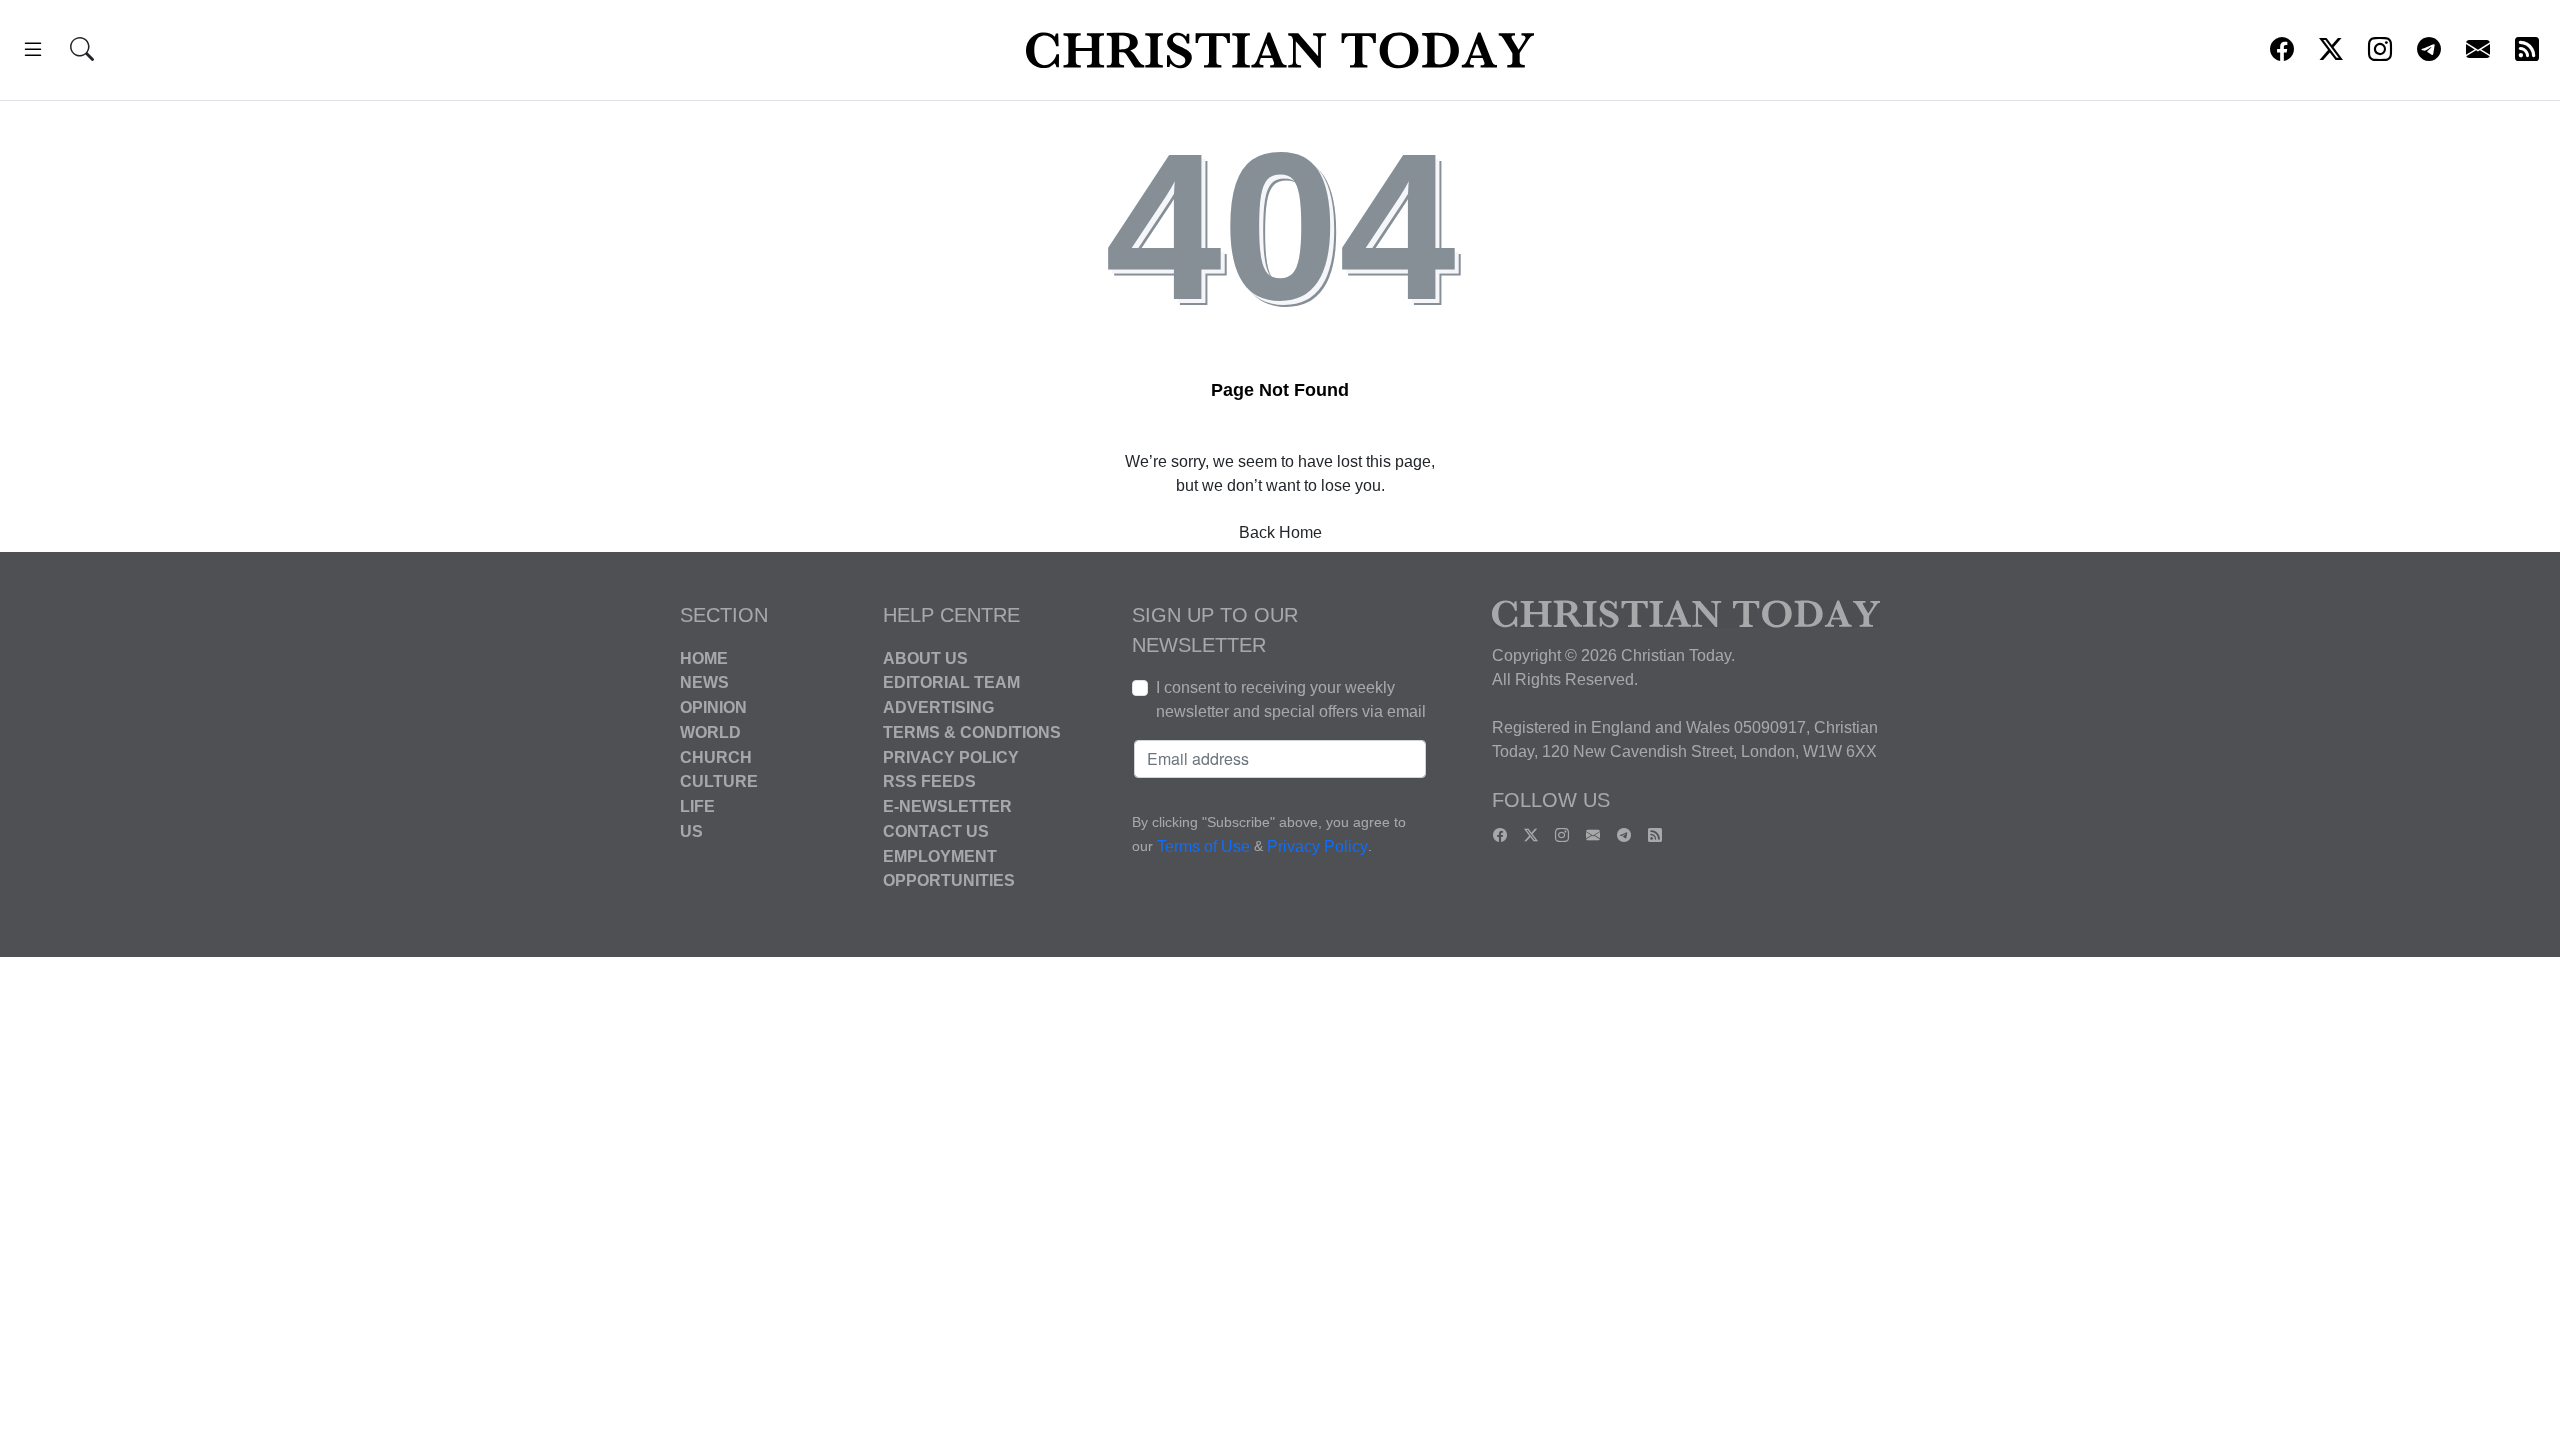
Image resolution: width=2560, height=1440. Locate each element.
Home (704, 657)
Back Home (1280, 532)
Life (697, 806)
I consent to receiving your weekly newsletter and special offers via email (1291, 699)
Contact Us (936, 831)
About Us (925, 657)
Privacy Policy (951, 756)
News (704, 682)
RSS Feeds (929, 781)
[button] (33, 52)
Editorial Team (951, 682)
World (710, 732)
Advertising (938, 707)
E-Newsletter (947, 806)
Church (716, 756)
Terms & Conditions (972, 732)
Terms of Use (1203, 846)
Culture (719, 781)
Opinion (713, 707)
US (691, 831)
